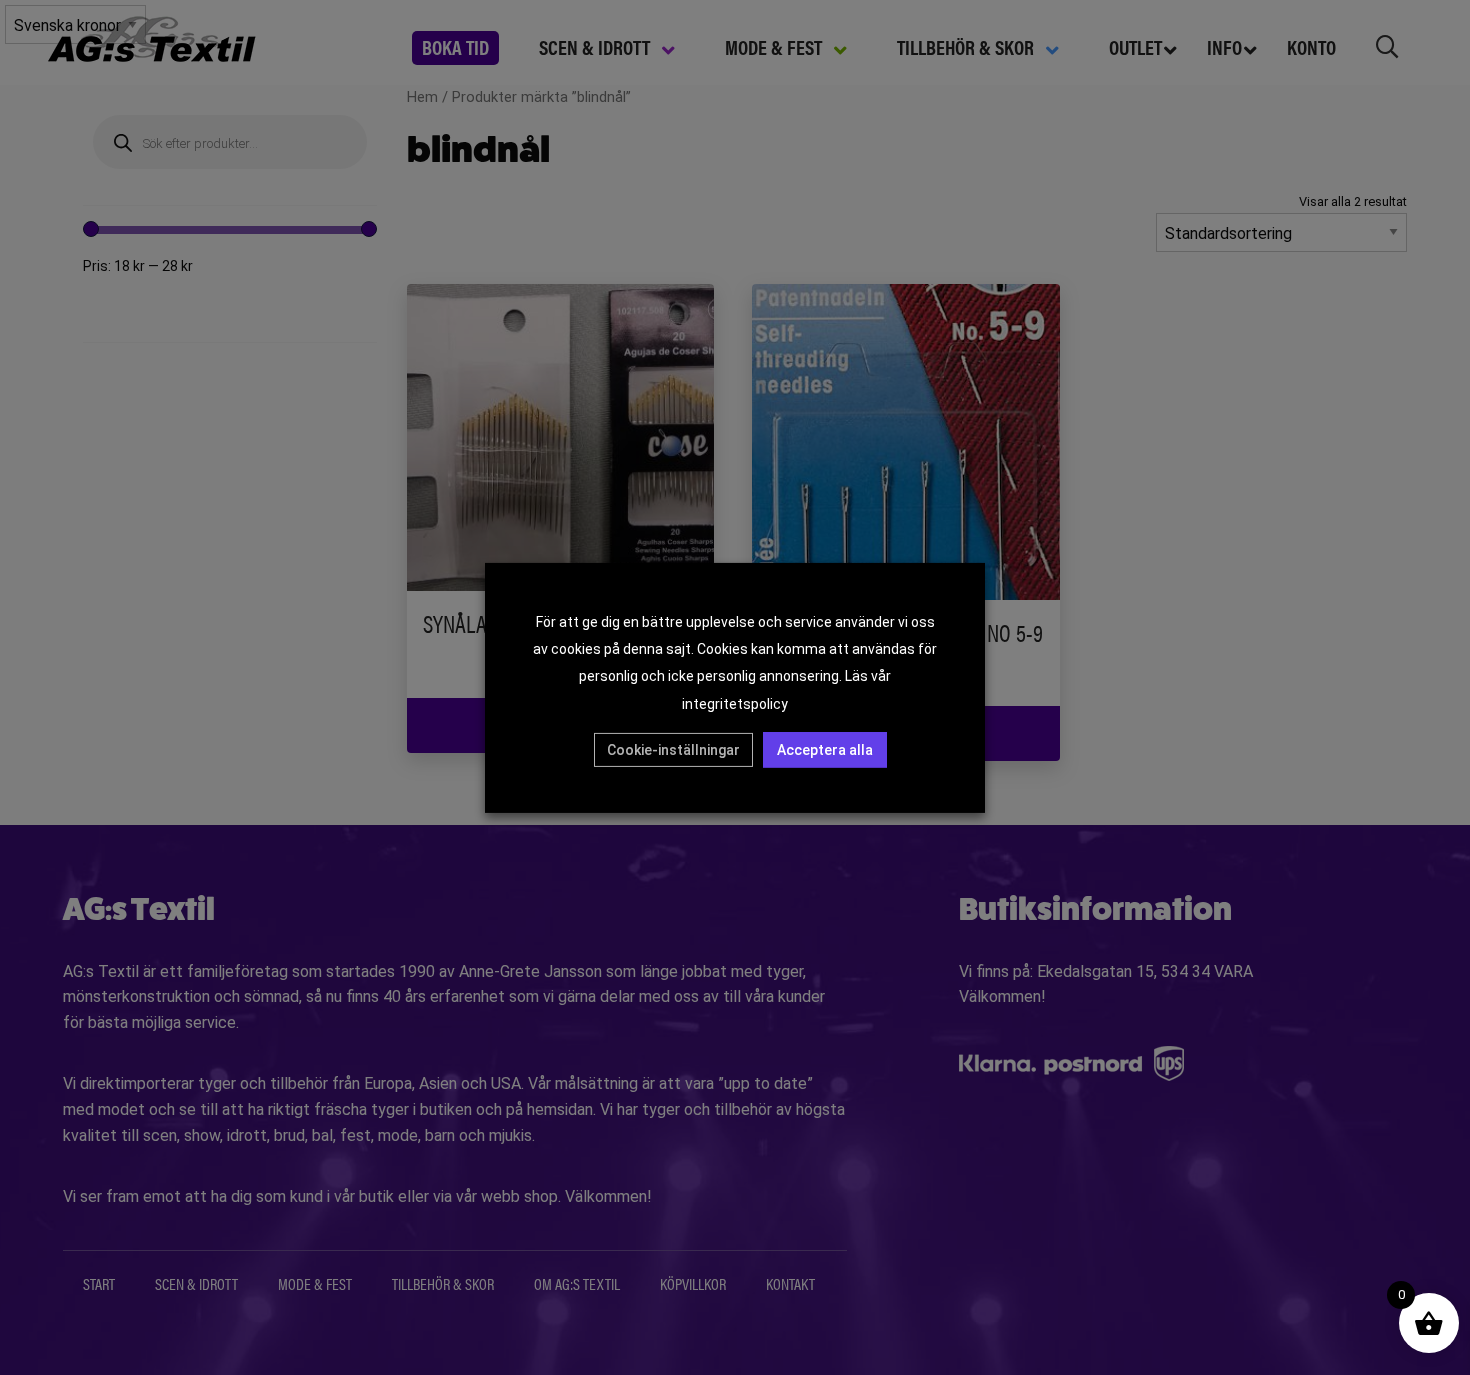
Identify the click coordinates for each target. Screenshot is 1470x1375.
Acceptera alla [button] (825, 750)
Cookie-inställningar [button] (673, 750)
